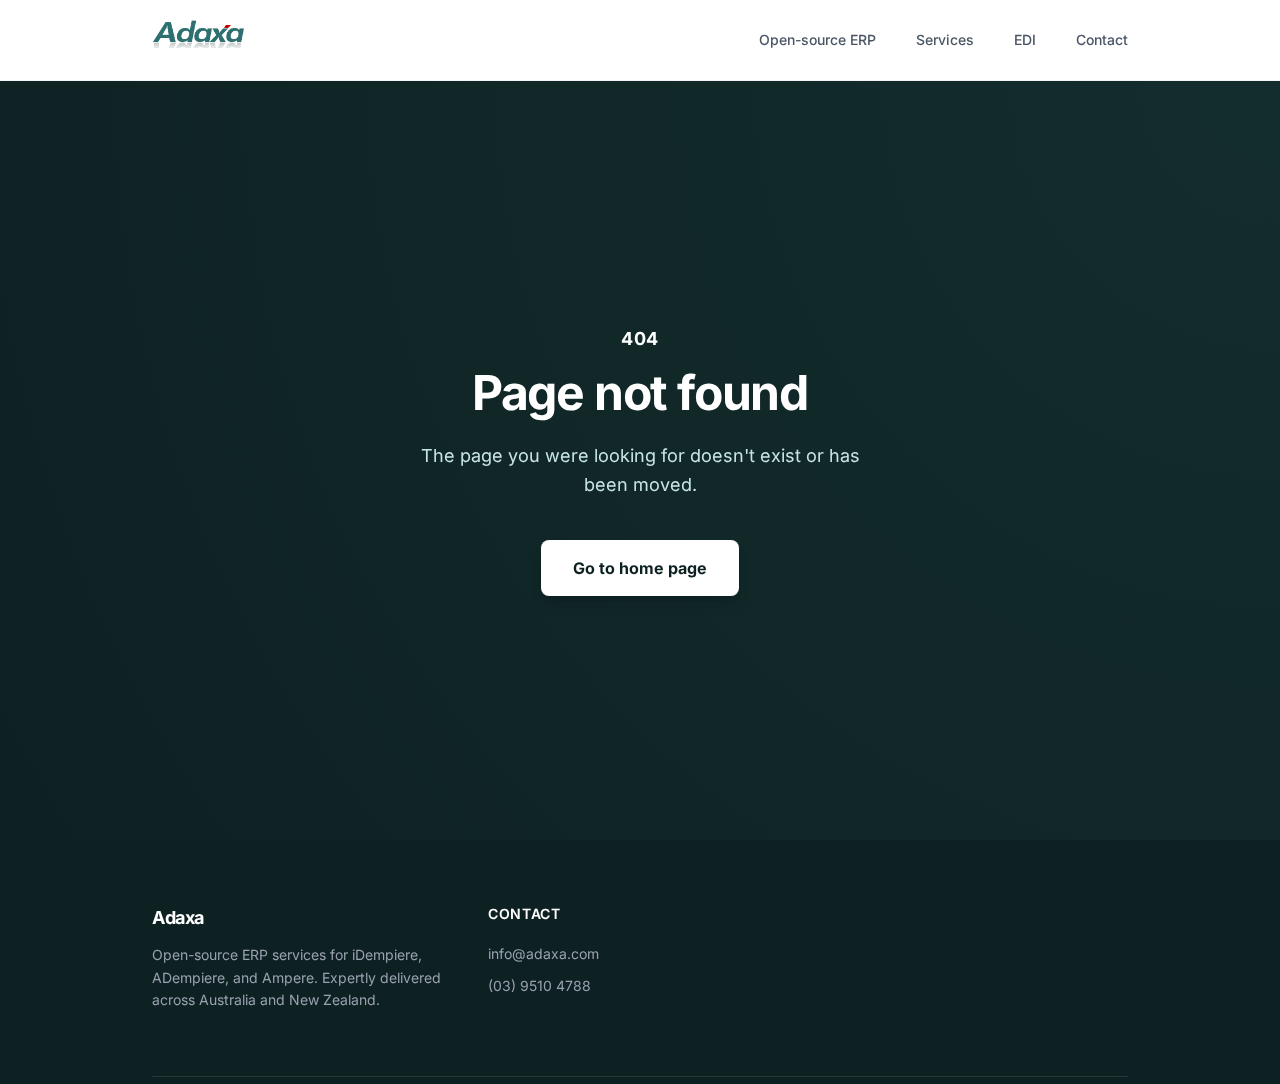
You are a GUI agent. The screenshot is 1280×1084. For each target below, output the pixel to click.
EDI (1025, 39)
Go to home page (640, 568)
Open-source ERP (817, 39)
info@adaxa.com (543, 953)
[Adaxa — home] (198, 40)
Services (945, 39)
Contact (1102, 39)
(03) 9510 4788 (539, 985)
